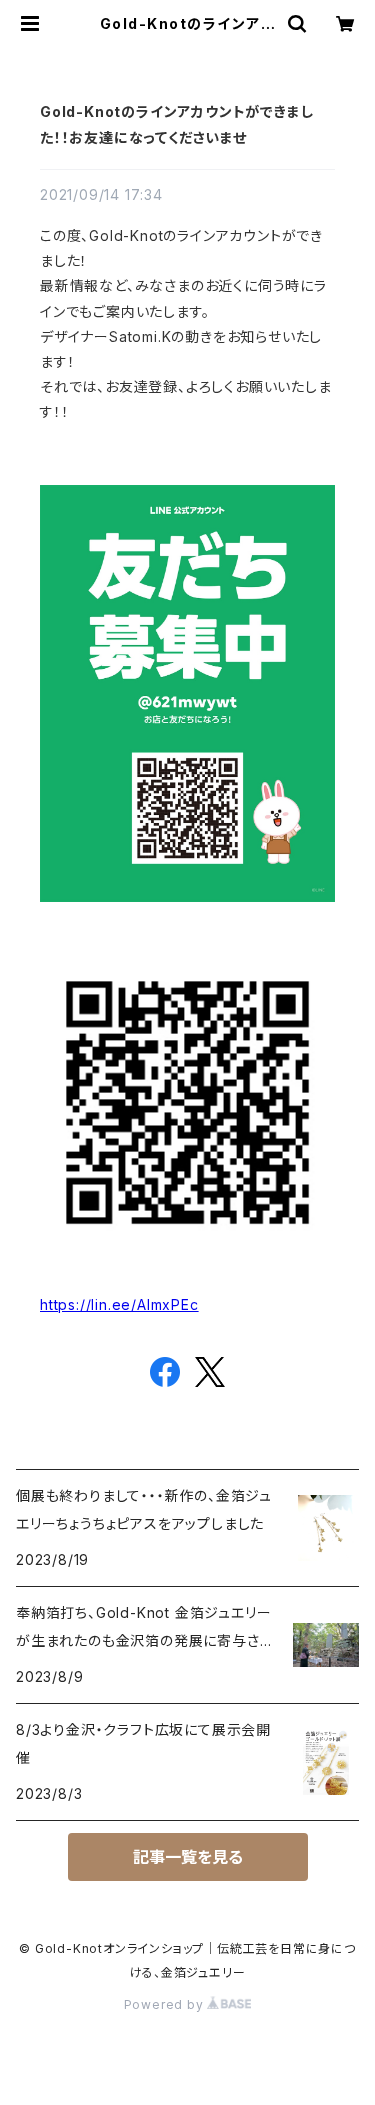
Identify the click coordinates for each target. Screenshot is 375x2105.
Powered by (166, 2004)
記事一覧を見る (188, 1857)
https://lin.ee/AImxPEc (119, 1304)
